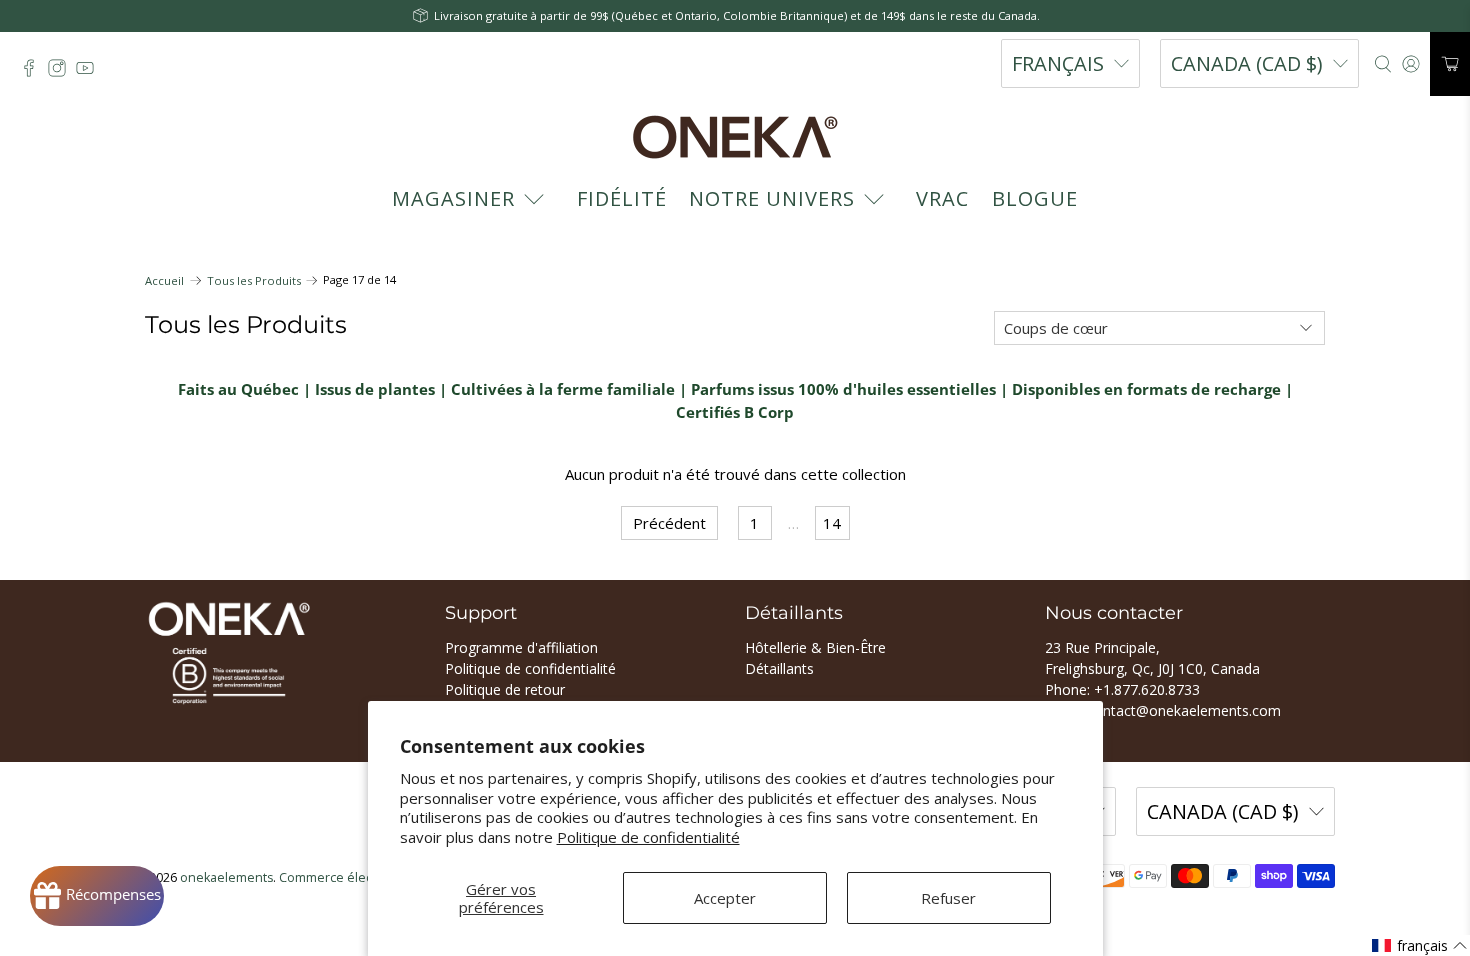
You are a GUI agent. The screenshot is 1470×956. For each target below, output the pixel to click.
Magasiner (453, 198)
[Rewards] (97, 896)
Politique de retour (505, 689)
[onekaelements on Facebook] (34, 73)
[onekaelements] (735, 137)
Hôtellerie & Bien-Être (815, 647)
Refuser (948, 898)
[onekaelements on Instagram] (62, 73)
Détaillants (779, 668)
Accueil (164, 280)
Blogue (1035, 198)
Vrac (942, 198)
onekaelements (226, 877)
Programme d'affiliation (521, 647)
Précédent (669, 523)
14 (832, 523)
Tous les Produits (254, 280)
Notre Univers (772, 198)
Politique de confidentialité (648, 837)
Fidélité (622, 198)
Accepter (725, 898)
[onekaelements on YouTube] (90, 73)
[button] (1420, 945)
